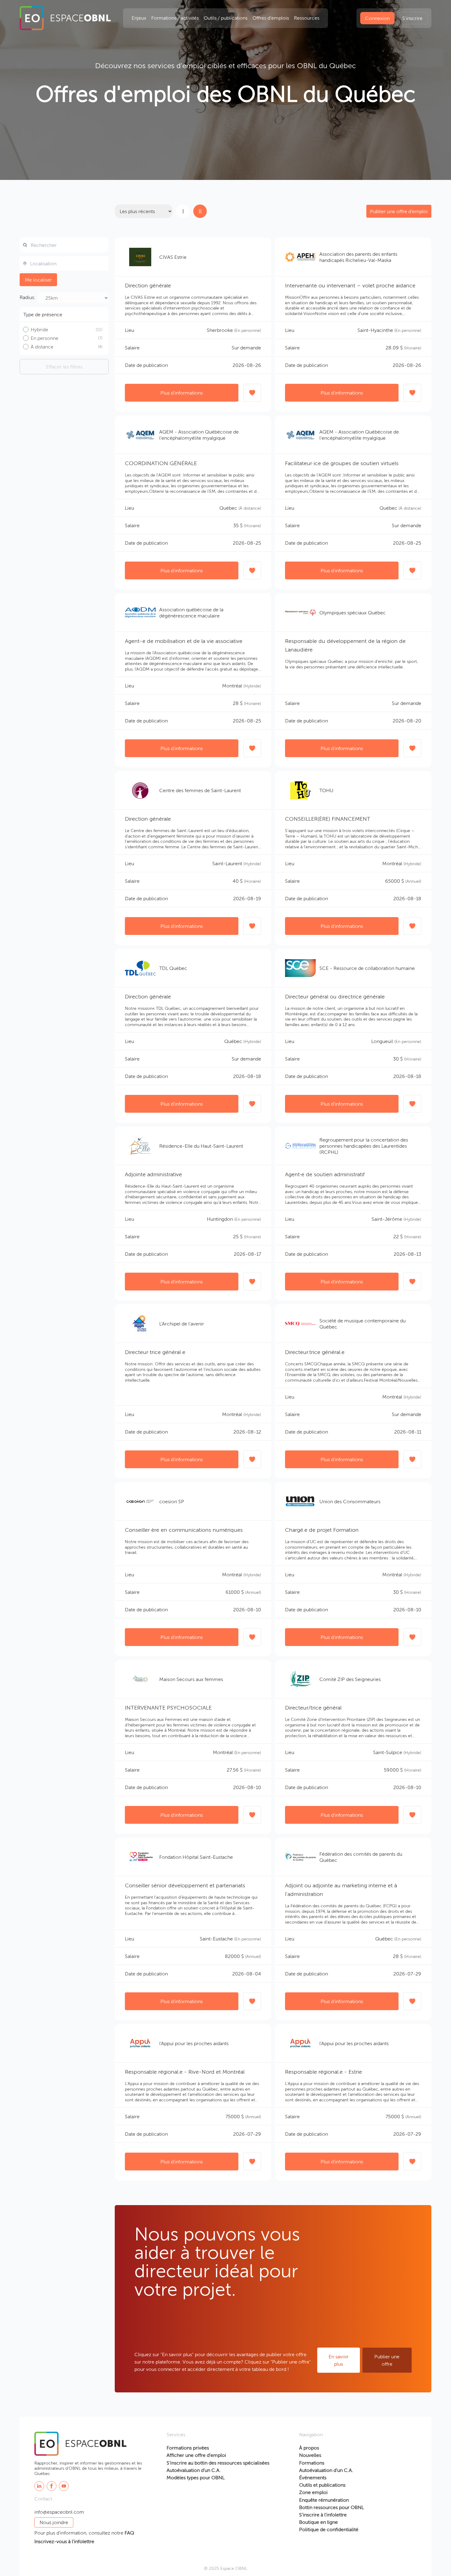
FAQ (129, 2533)
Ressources (307, 18)
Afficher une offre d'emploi (196, 2455)
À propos (309, 2448)
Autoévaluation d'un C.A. (194, 2470)
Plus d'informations (182, 393)
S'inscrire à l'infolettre (323, 2515)
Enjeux (139, 18)
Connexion (377, 18)
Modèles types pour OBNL (196, 2477)
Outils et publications (322, 2485)
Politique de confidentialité (329, 2529)
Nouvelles (310, 2455)
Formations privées (188, 2448)
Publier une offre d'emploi (399, 211)
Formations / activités (175, 18)
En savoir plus (339, 2360)
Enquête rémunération (324, 2500)
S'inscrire (412, 18)
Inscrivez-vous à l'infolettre (64, 2541)
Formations (312, 2463)
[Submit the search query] (25, 245)
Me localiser (38, 280)
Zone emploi (313, 2492)
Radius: (28, 297)
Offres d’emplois (271, 18)
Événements (313, 2477)
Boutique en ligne (318, 2522)
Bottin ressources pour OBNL (332, 2507)
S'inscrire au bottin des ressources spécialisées (218, 2463)
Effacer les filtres (64, 367)
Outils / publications (226, 18)
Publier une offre (387, 2360)
